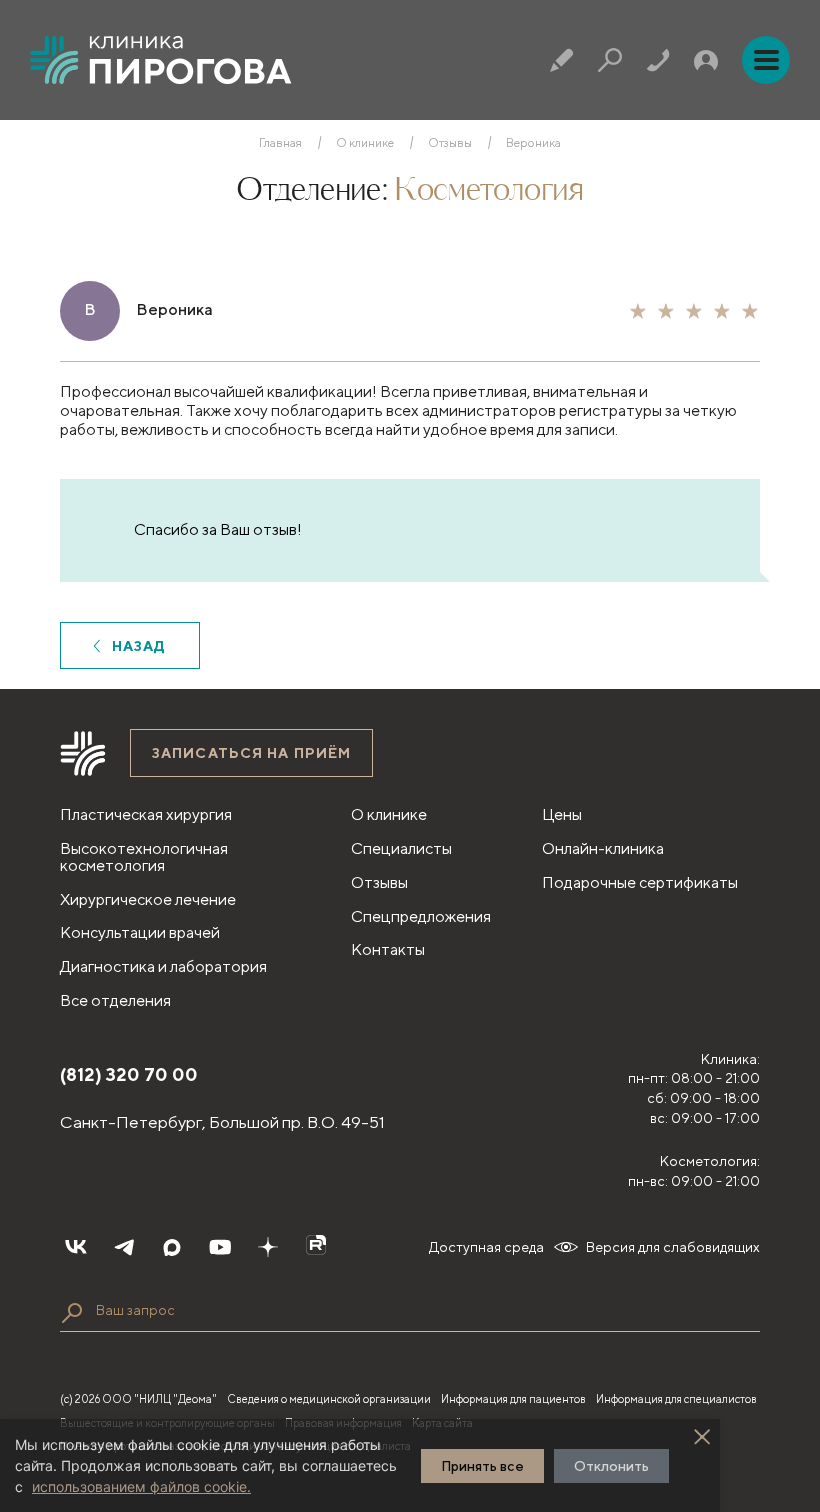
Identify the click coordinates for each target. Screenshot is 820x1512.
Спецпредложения (421, 916)
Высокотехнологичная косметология (144, 857)
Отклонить (611, 1466)
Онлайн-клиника (603, 848)
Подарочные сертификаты (640, 882)
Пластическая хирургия (146, 814)
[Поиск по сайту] (72, 1313)
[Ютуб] (220, 1247)
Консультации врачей (140, 932)
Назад (139, 646)
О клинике (365, 143)
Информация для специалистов (676, 1398)
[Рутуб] (316, 1247)
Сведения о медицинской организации (329, 1398)
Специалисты (401, 848)
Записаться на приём (251, 753)
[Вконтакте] (76, 1247)
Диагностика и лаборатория (163, 966)
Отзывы (450, 143)
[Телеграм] (124, 1247)
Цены (562, 814)
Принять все (482, 1466)
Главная (280, 143)
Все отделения (115, 1000)
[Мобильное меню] (766, 60)
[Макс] (172, 1247)
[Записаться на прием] (562, 60)
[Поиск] (610, 60)
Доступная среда (486, 1247)
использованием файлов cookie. (141, 1486)
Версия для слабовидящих (673, 1247)
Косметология (488, 191)
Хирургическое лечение (148, 899)
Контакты (388, 949)
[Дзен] (268, 1247)
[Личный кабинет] (706, 60)
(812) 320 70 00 (129, 1074)
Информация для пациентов (513, 1398)
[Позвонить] (658, 60)
